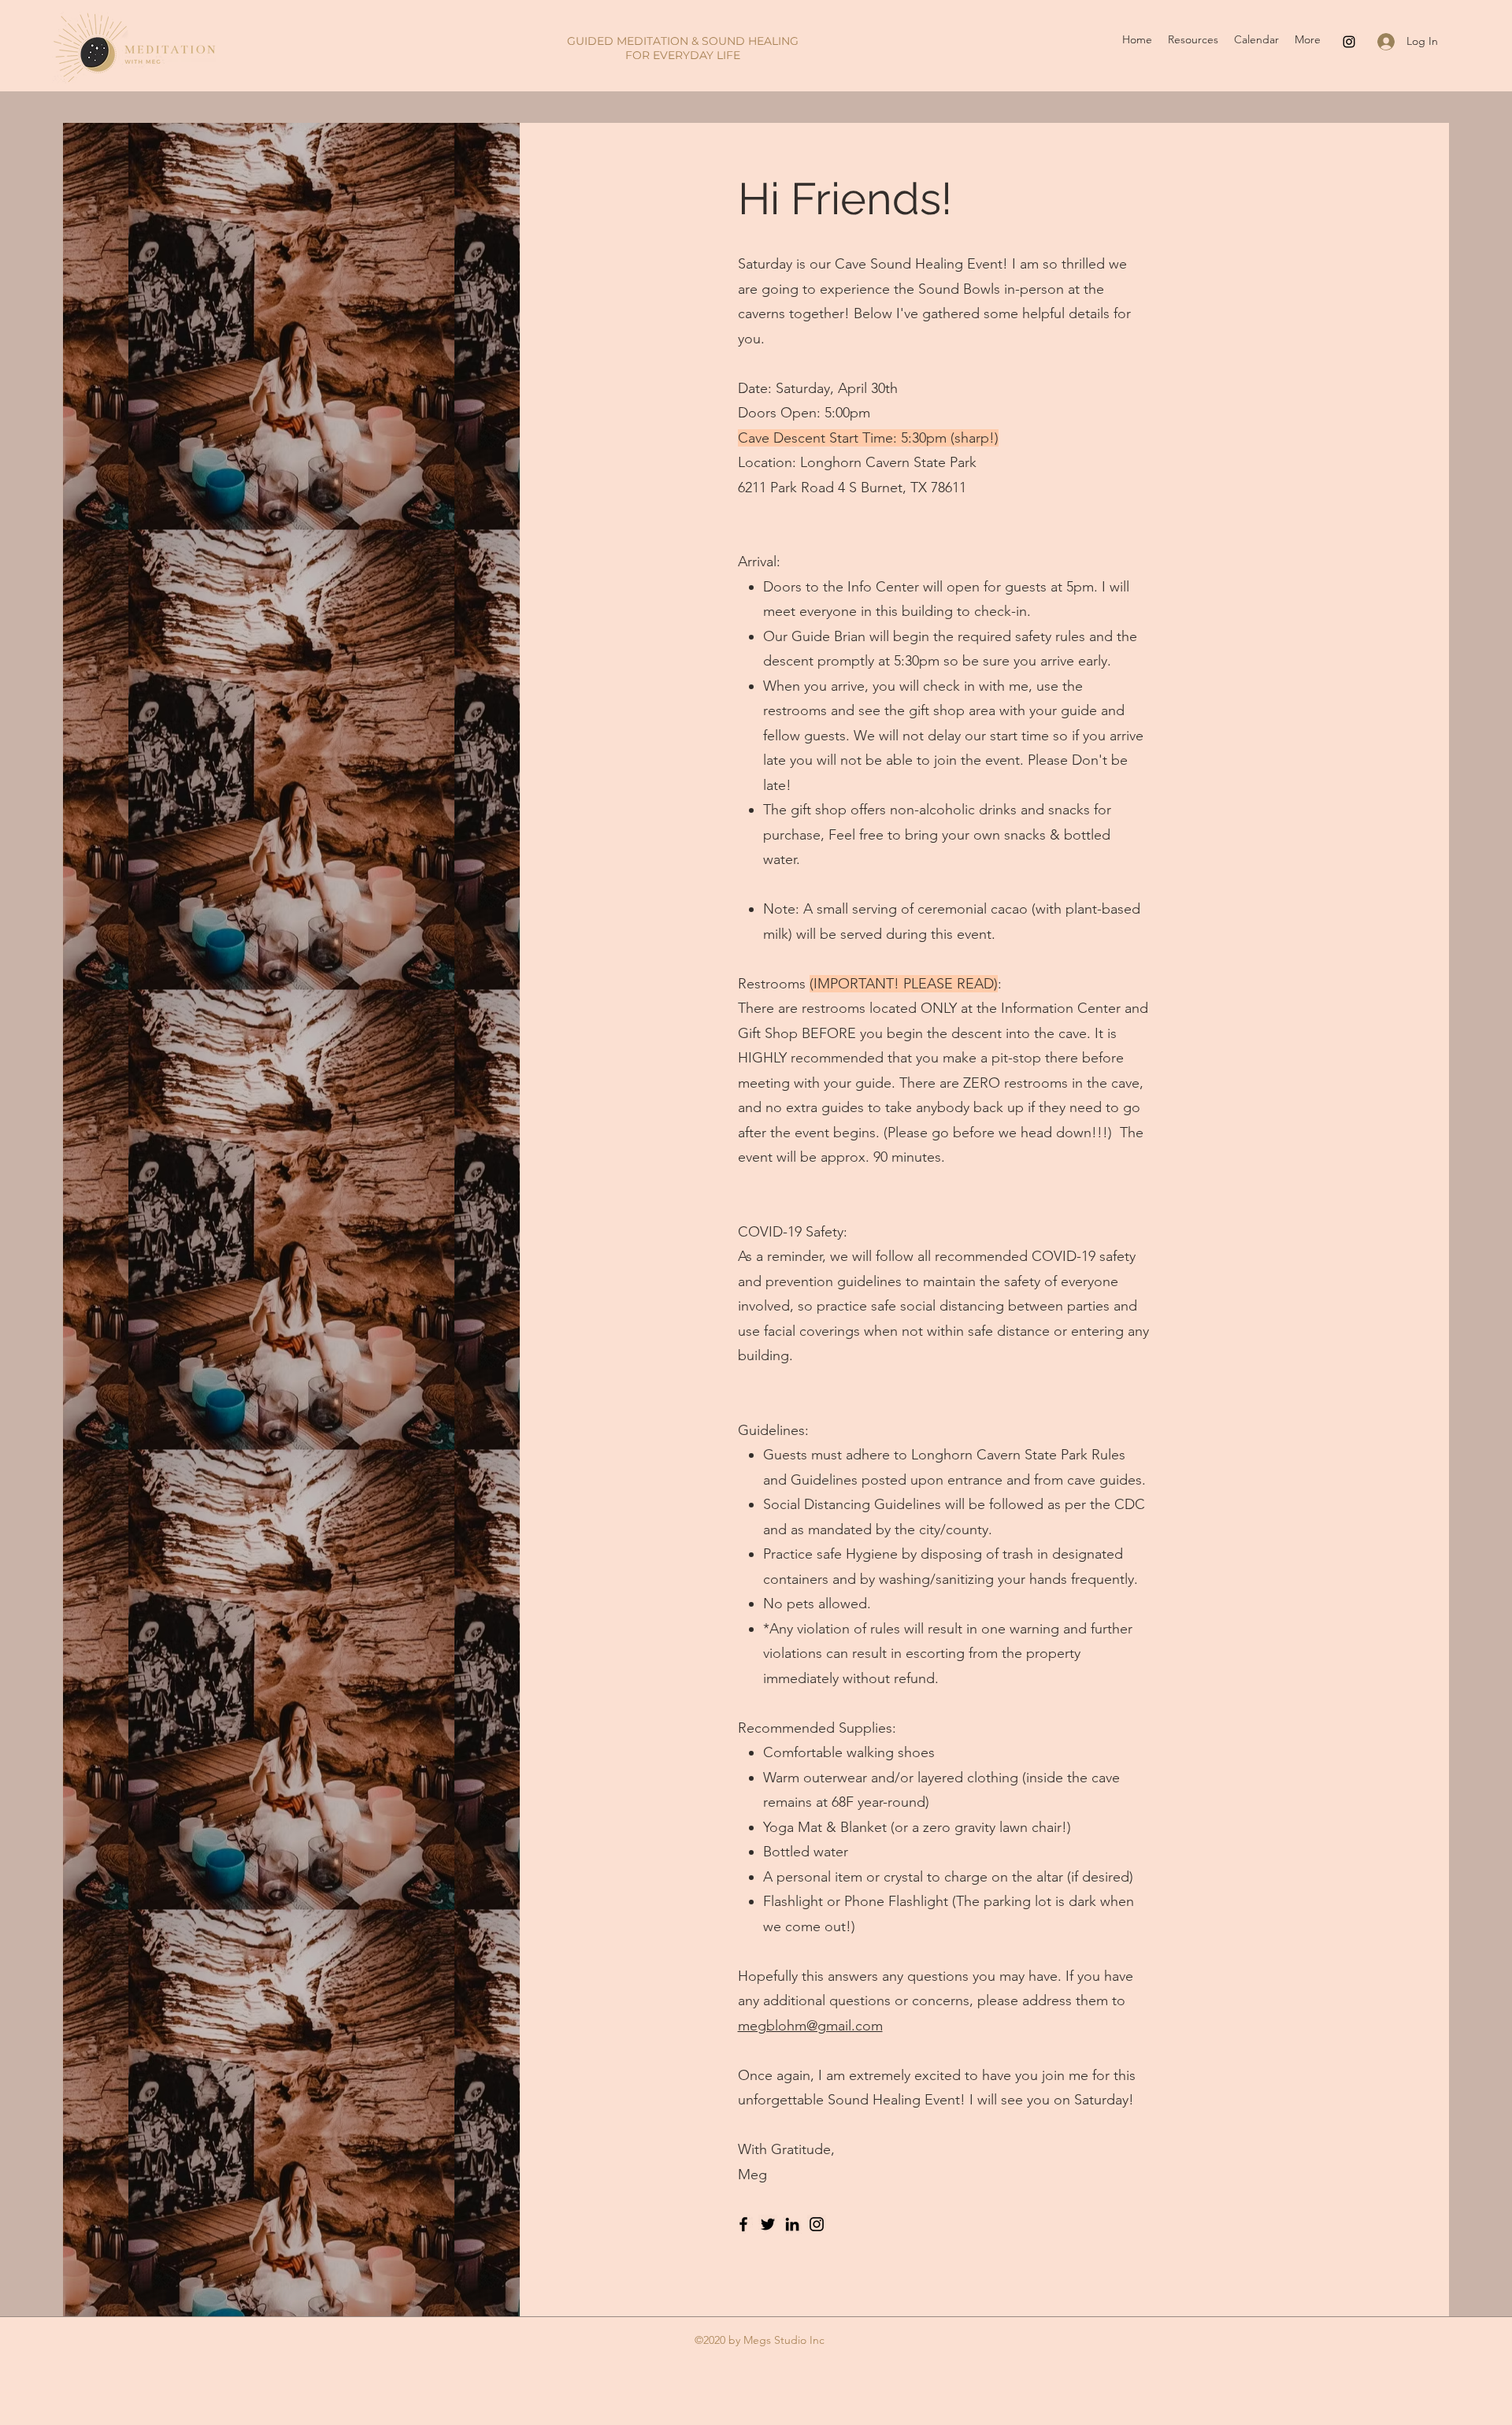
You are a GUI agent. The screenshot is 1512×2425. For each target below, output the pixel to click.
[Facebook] (743, 2224)
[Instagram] (1349, 42)
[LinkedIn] (792, 2224)
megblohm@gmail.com (810, 2026)
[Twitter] (768, 2224)
